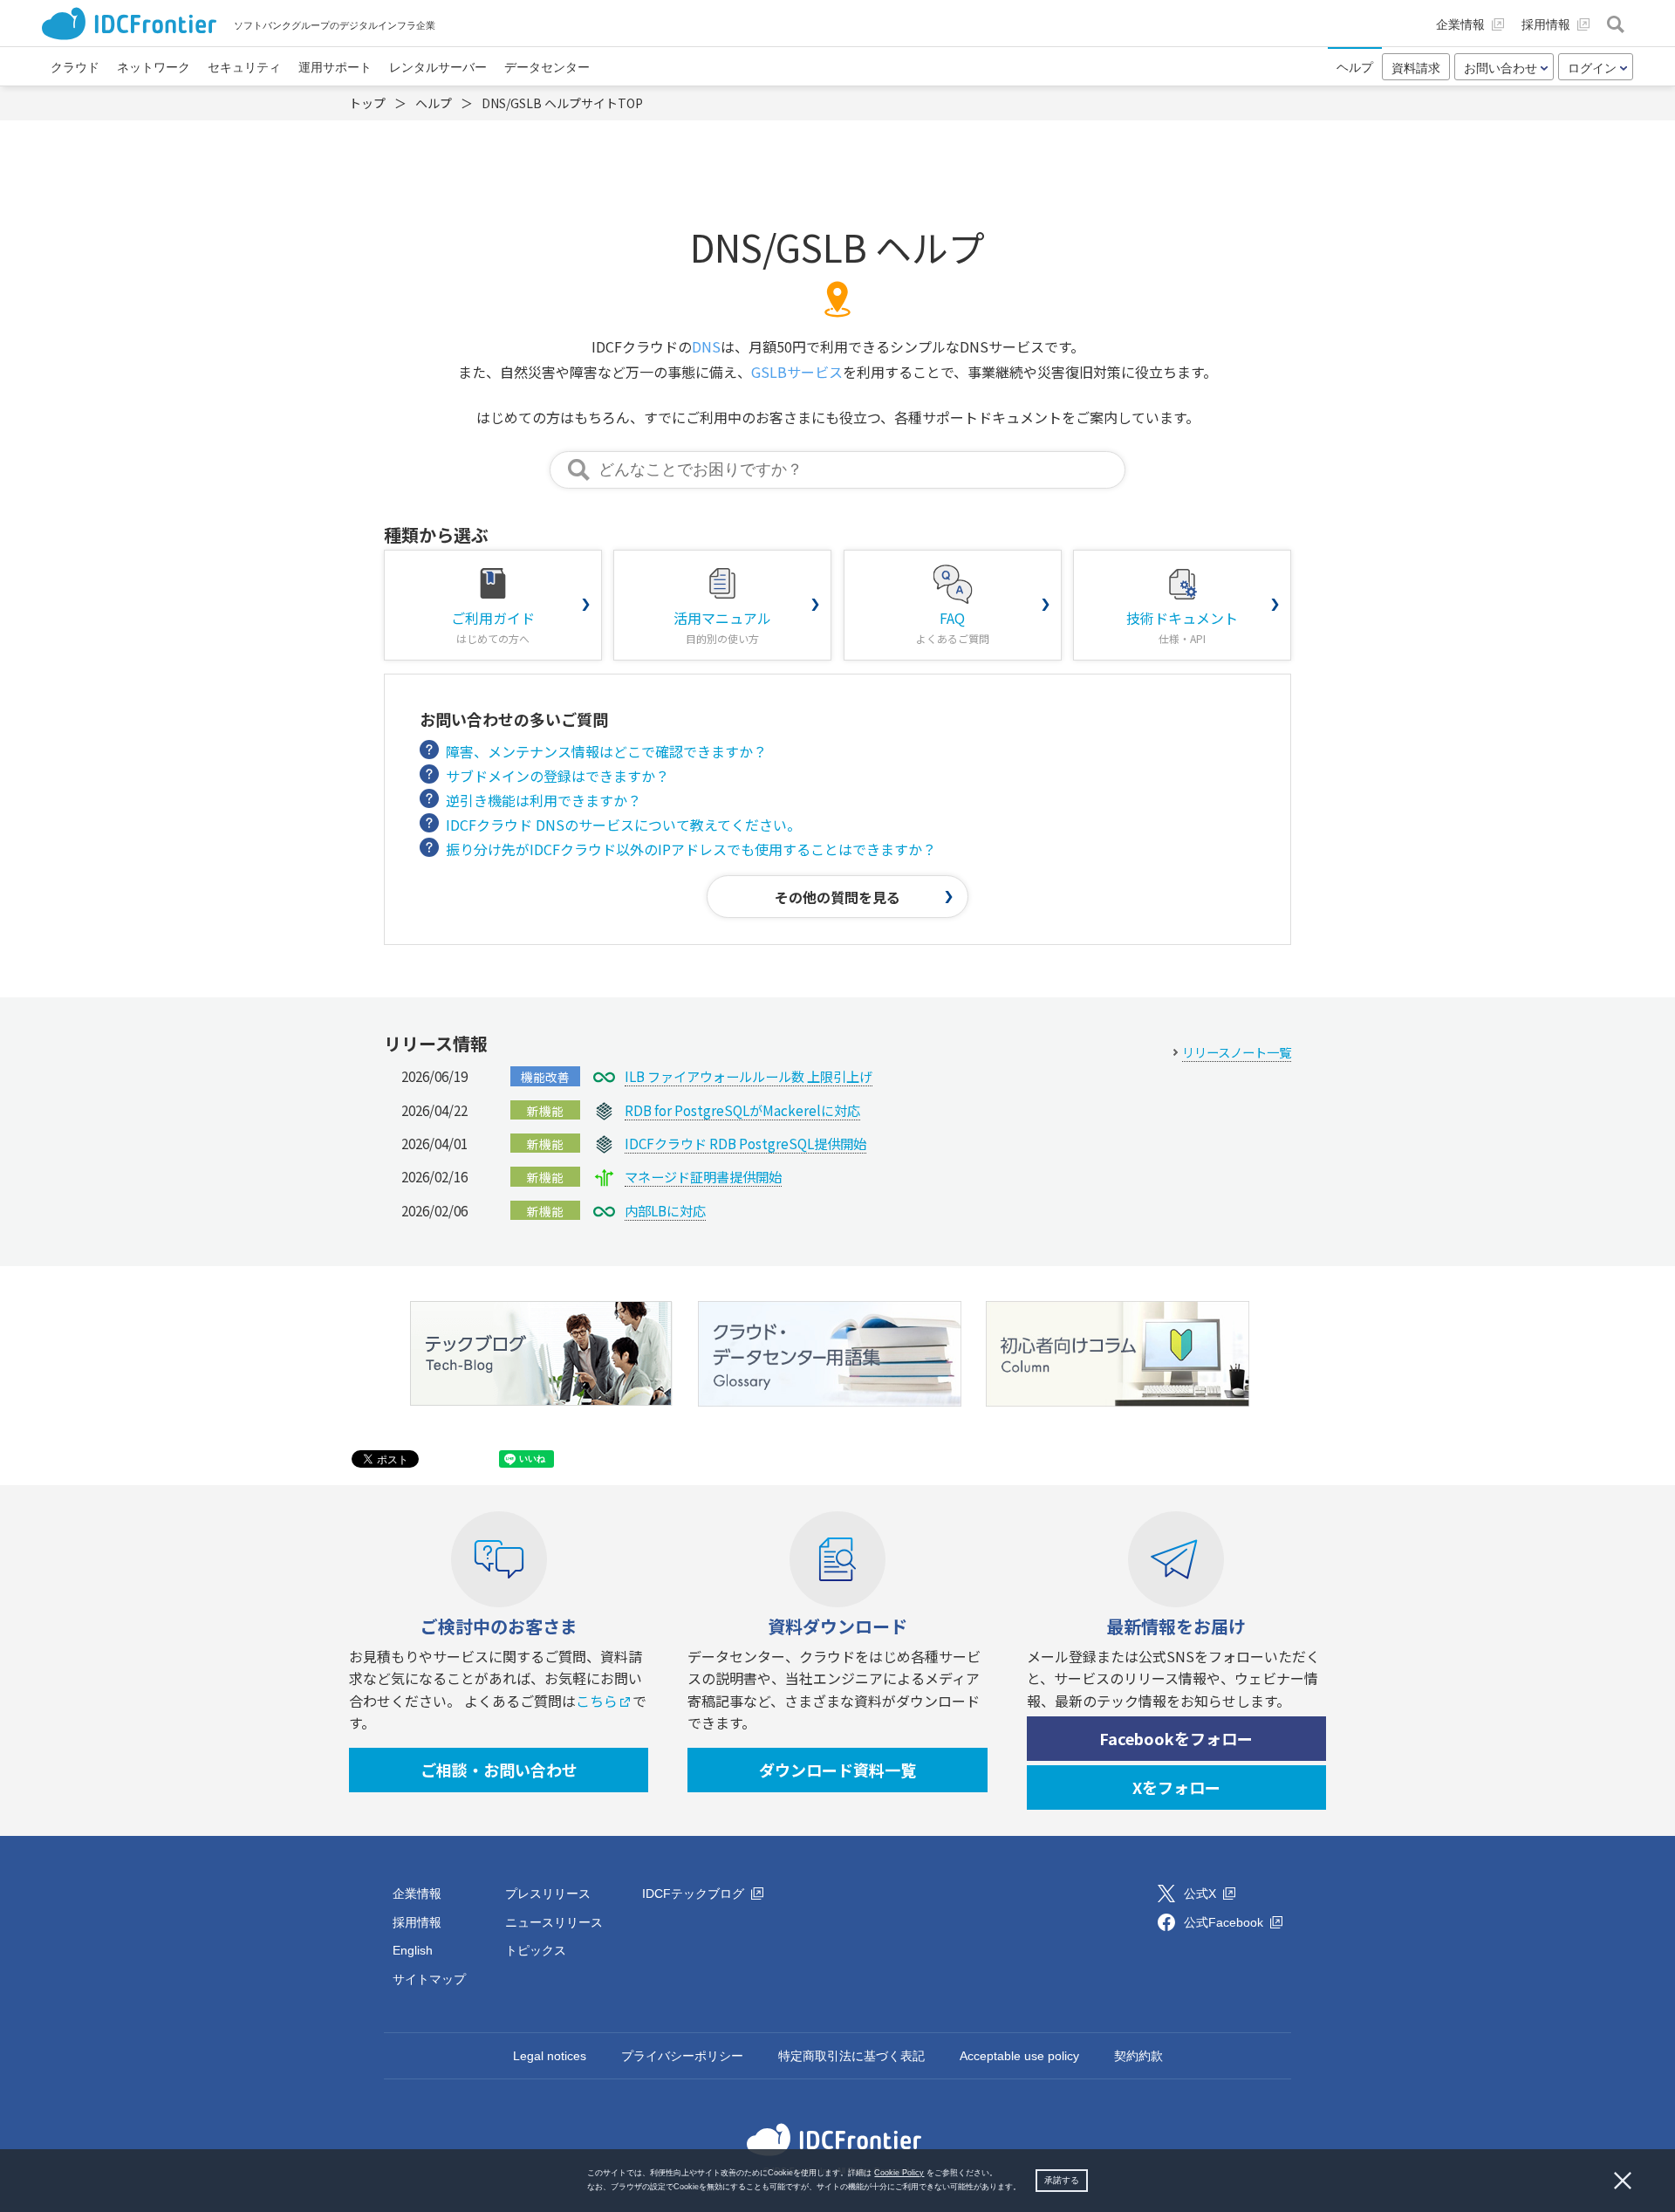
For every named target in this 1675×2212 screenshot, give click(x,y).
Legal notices (550, 2056)
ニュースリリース (554, 1922)
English (413, 1950)
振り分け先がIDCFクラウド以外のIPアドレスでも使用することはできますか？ (691, 849)
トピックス (536, 1950)
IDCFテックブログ (695, 1894)
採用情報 (417, 1922)
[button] (1025, 2188)
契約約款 (1138, 2056)
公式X (1202, 1894)
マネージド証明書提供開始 (703, 1176)
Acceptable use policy (1019, 2056)
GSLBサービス (797, 372)
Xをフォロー (1176, 1787)
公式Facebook (1225, 1922)
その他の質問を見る (837, 897)
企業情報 (417, 1894)
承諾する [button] (1062, 2180)
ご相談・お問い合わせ (499, 1770)
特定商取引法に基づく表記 (851, 2056)
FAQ (953, 627)
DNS (706, 346)
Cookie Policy (899, 2173)
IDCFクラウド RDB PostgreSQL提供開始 (745, 1143)
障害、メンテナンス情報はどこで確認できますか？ (606, 751)
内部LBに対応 (665, 1210)
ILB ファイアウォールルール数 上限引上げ (749, 1076)
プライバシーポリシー (682, 2056)
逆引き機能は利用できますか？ (544, 800)
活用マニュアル (722, 627)
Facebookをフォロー (1176, 1738)
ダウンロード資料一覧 (837, 1770)
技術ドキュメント (1182, 627)
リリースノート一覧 (1237, 1052)
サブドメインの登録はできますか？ (557, 776)
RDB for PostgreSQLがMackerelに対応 (742, 1110)
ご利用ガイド (493, 627)
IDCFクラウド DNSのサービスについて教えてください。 (623, 825)
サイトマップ (429, 1979)
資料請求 (1416, 68)
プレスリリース (548, 1894)
